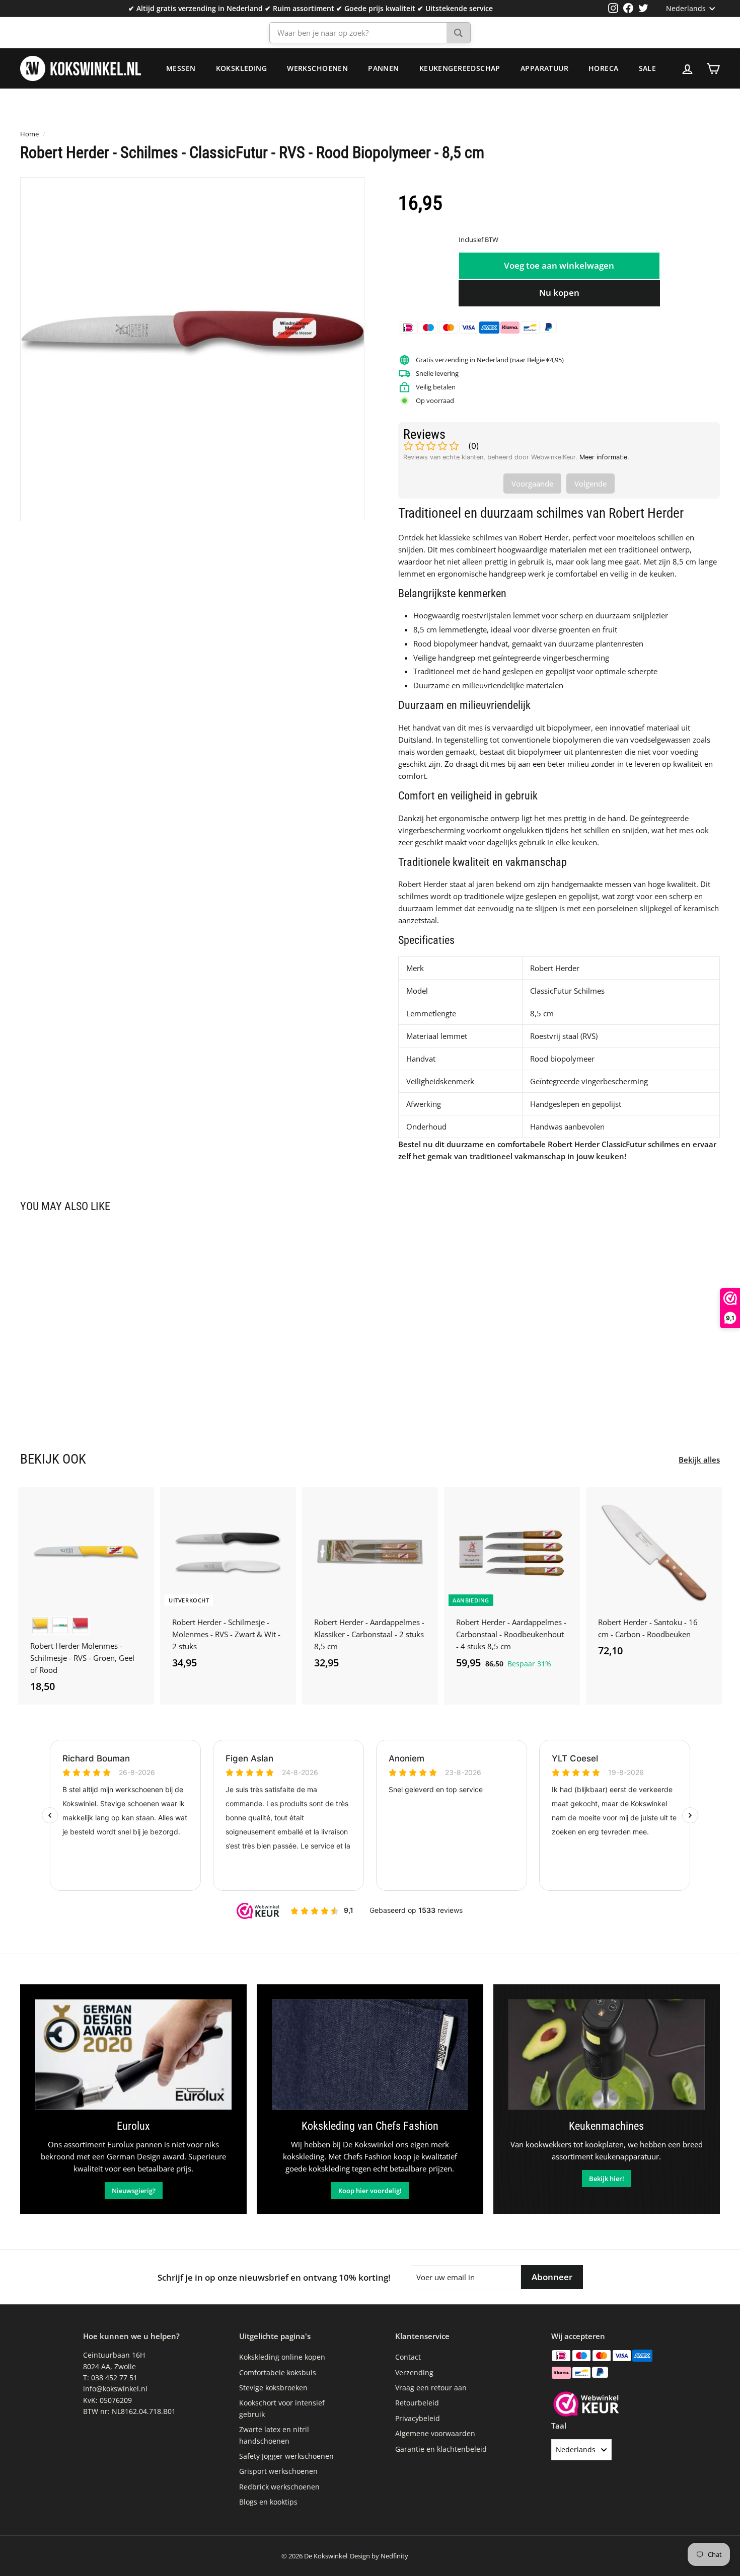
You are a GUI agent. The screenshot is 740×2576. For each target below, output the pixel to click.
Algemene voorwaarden (435, 2433)
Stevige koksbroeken (273, 2388)
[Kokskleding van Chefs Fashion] (370, 2055)
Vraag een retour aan (431, 2388)
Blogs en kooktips (268, 2502)
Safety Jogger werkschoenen (286, 2456)
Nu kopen (559, 293)
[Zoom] (192, 349)
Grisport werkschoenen (278, 2471)
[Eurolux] (133, 2055)
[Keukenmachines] (607, 2055)
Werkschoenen (317, 68)
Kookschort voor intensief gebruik (282, 2408)
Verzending (414, 2372)
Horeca (604, 68)
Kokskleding (242, 68)
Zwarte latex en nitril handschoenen (274, 2435)
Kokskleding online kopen (282, 2357)
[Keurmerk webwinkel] (586, 2405)
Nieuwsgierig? (134, 2191)
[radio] (40, 1625)
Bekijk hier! (607, 2179)
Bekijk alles (699, 1460)
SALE (648, 68)
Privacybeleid (418, 2418)
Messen (181, 68)
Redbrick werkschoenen (279, 2487)
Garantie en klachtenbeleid (441, 2449)
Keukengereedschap (460, 68)
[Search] (458, 33)
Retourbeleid (417, 2403)
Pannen (384, 68)
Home (29, 134)
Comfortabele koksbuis (278, 2372)
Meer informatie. (604, 457)
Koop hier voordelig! (370, 2191)
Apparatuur (544, 68)
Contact (408, 2357)
